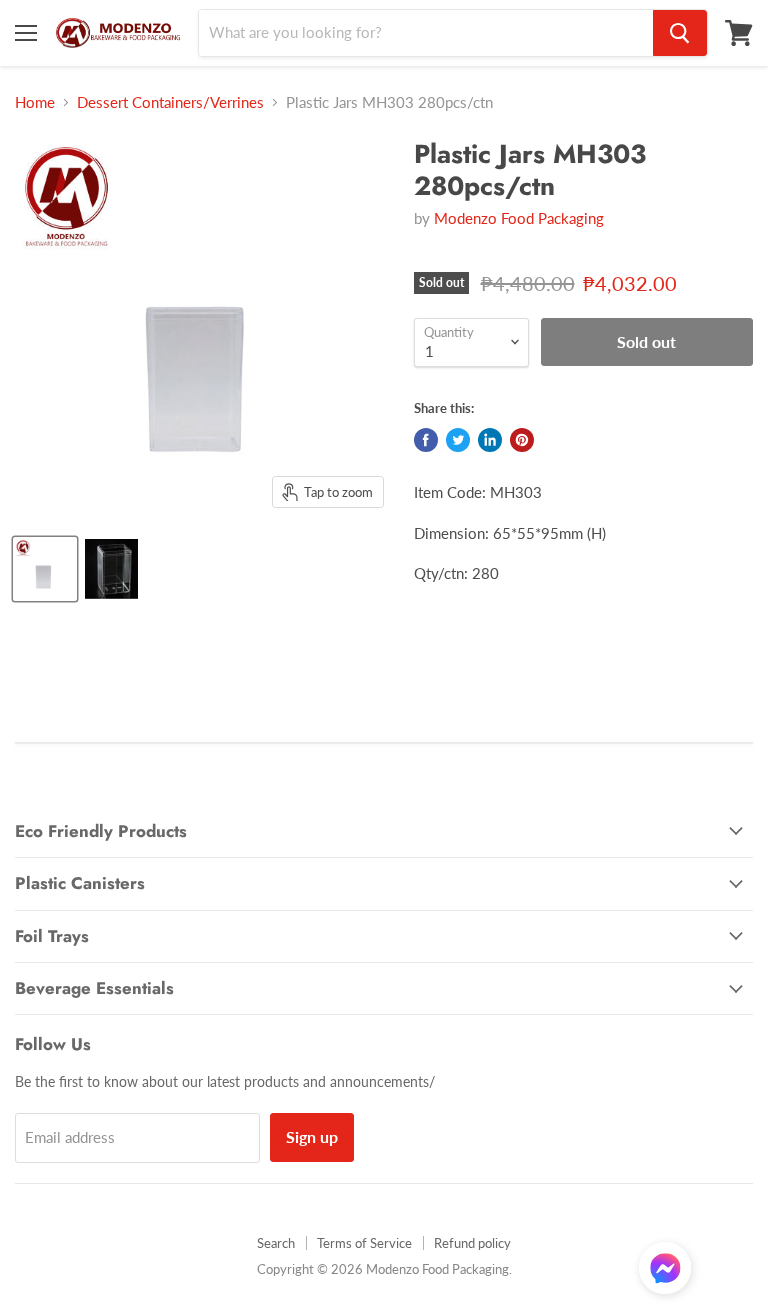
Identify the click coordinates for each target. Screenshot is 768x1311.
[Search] (680, 33)
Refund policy (472, 1243)
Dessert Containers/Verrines (170, 102)
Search (276, 1243)
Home (35, 102)
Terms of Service (364, 1243)
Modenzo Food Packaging (519, 218)
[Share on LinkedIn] (490, 440)
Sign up (312, 1136)
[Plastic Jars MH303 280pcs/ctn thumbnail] (45, 569)
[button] (665, 1270)
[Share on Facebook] (426, 440)
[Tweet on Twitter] (458, 440)
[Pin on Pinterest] (522, 440)
